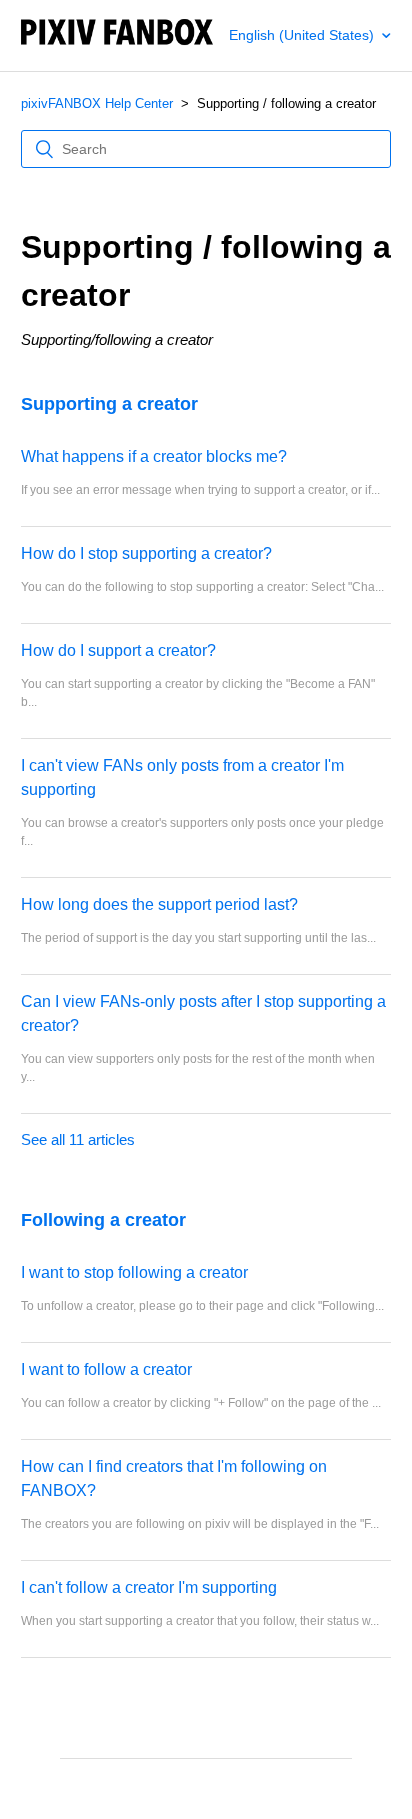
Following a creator (103, 1220)
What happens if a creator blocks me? (154, 456)
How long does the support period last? (159, 904)
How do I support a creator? (118, 650)
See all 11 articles (78, 1139)
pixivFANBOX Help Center (97, 103)
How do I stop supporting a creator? (146, 553)
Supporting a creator (109, 404)
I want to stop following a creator (134, 1272)
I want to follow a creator (106, 1369)
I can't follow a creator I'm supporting (149, 1587)
